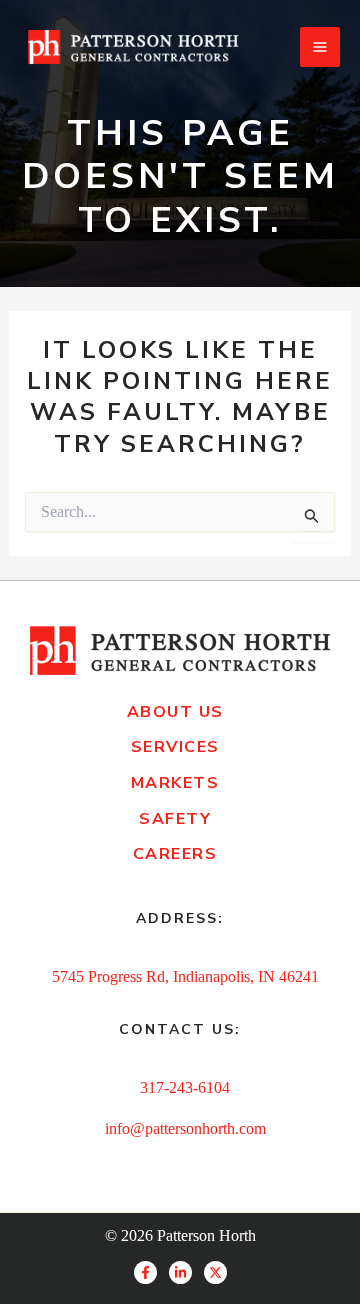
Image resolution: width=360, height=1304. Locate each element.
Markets (175, 783)
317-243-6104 (185, 1087)
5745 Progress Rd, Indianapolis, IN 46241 (185, 976)
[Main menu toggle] (320, 47)
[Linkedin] (180, 1272)
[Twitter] (215, 1272)
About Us (175, 712)
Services (175, 747)
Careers (175, 854)
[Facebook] (145, 1272)
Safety (175, 819)
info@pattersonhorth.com (185, 1128)
